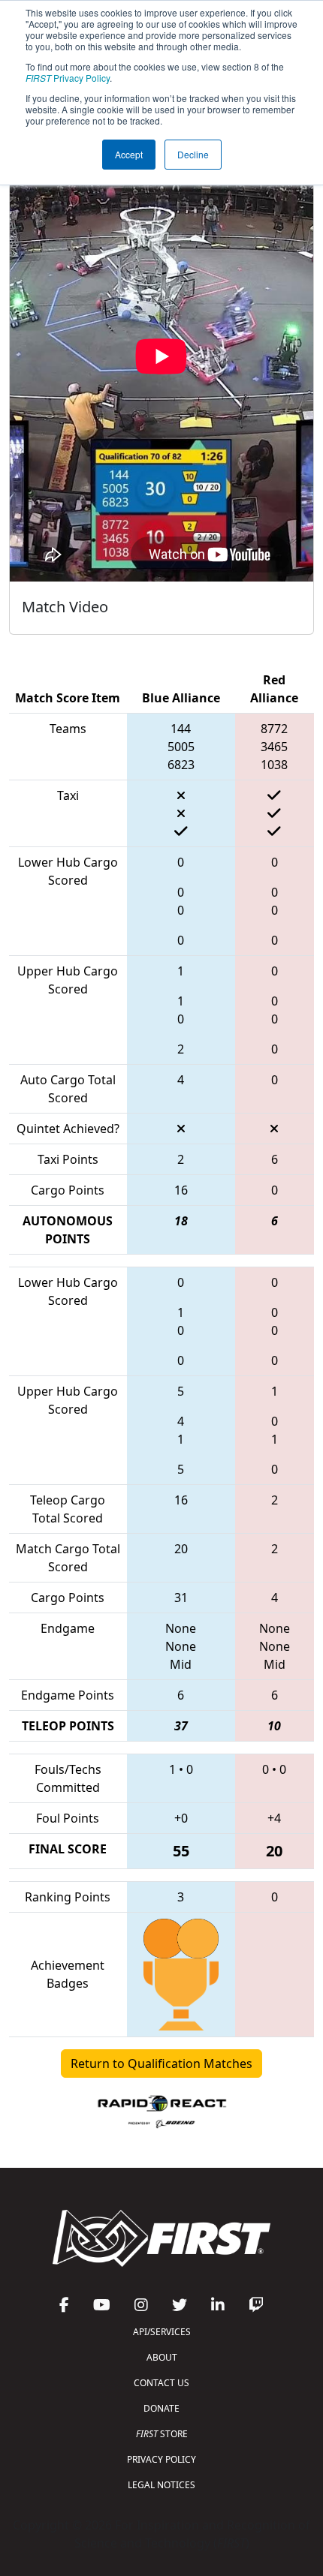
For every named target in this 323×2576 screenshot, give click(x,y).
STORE (162, 2434)
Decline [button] (193, 154)
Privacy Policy (68, 78)
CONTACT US (161, 2383)
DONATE (161, 2408)
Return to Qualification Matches (161, 2064)
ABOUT (162, 2357)
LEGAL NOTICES (161, 2485)
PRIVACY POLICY (161, 2459)
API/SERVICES (162, 2332)
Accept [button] (129, 154)
